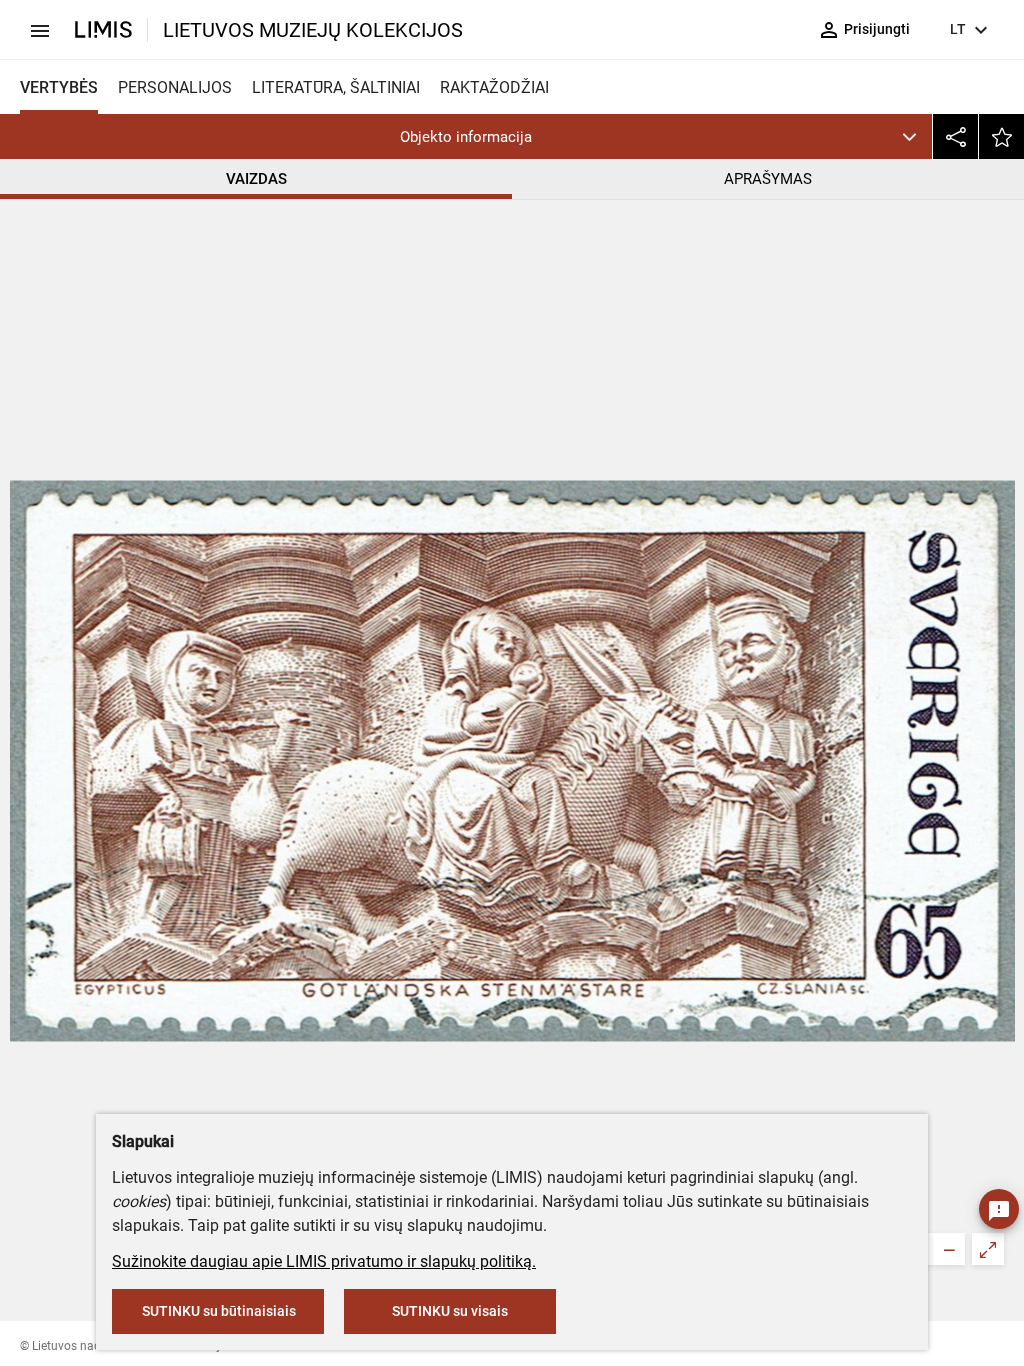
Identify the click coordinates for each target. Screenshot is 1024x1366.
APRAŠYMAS (768, 179)
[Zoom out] (949, 1249)
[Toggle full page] (988, 1249)
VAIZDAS (256, 179)
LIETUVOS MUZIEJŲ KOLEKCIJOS (313, 30)
